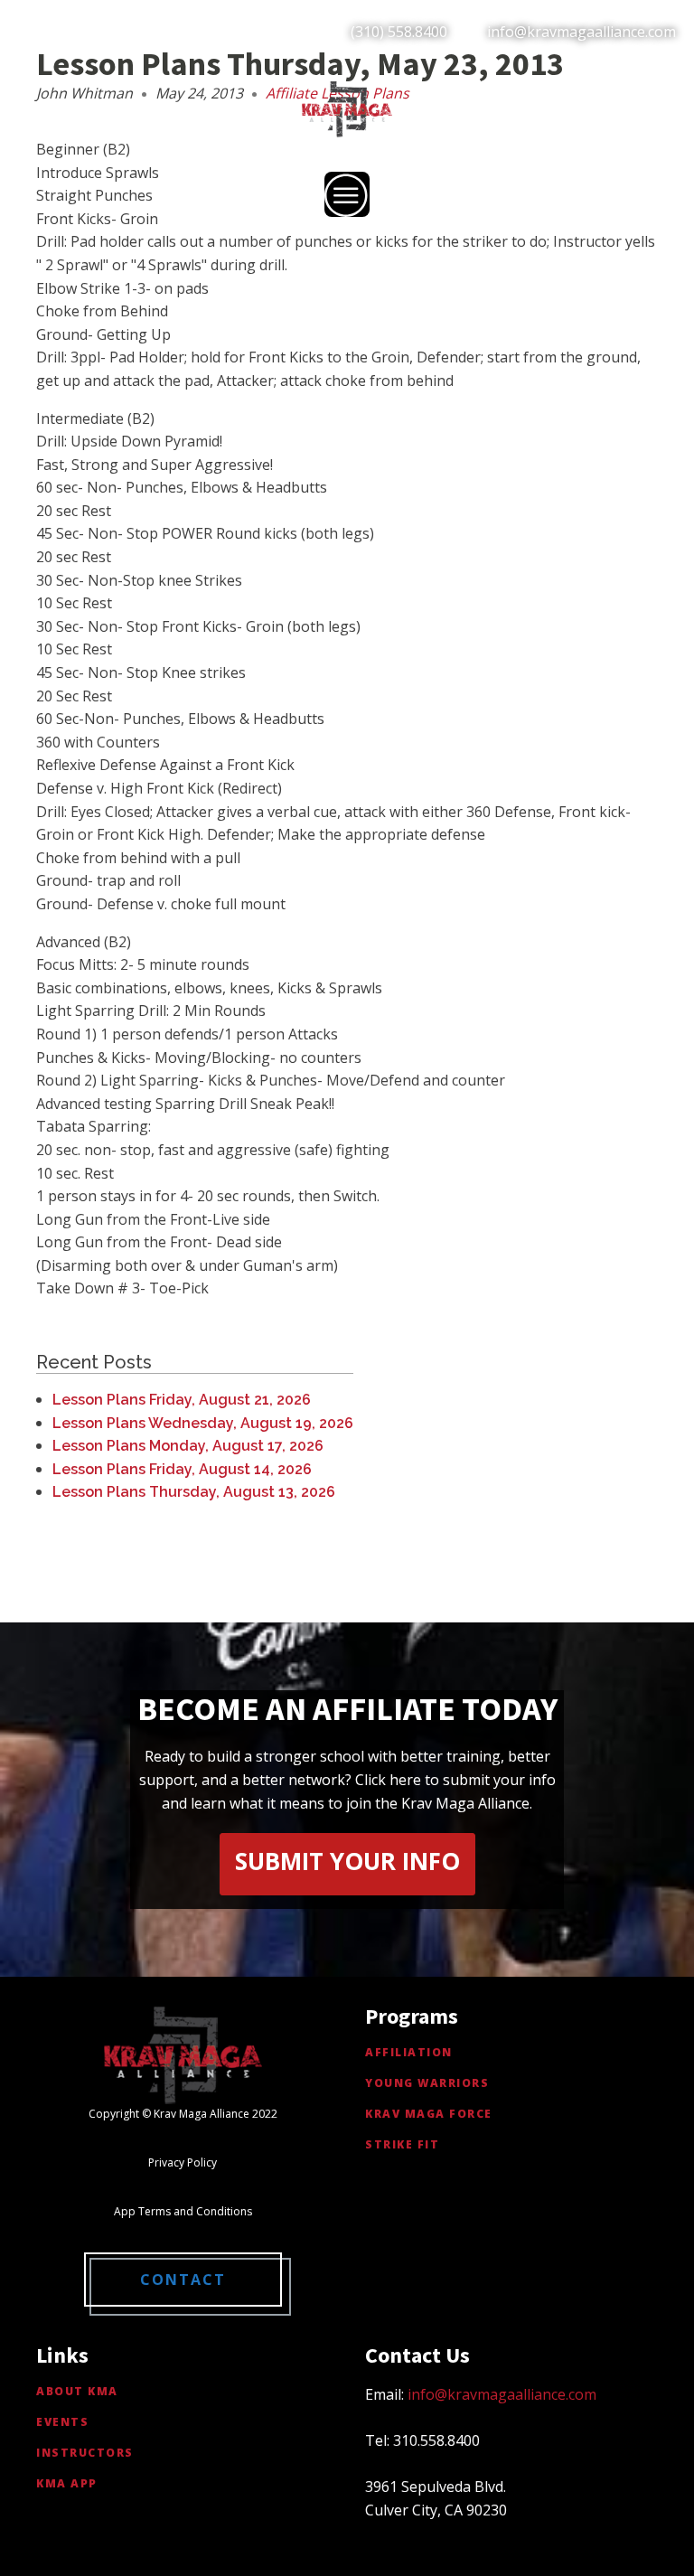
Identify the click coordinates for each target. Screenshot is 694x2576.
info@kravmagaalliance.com (581, 32)
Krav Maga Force (429, 2114)
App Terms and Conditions (183, 2211)
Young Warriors (427, 2083)
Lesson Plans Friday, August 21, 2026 (182, 1400)
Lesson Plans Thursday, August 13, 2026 (194, 1492)
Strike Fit (402, 2144)
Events (62, 2422)
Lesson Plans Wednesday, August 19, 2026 (203, 1423)
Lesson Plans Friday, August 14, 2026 (182, 1469)
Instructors (85, 2453)
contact (183, 2280)
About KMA (77, 2391)
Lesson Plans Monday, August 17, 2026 (188, 1446)
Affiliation (409, 2052)
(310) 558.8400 (399, 32)
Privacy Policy (183, 2162)
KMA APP (67, 2483)
